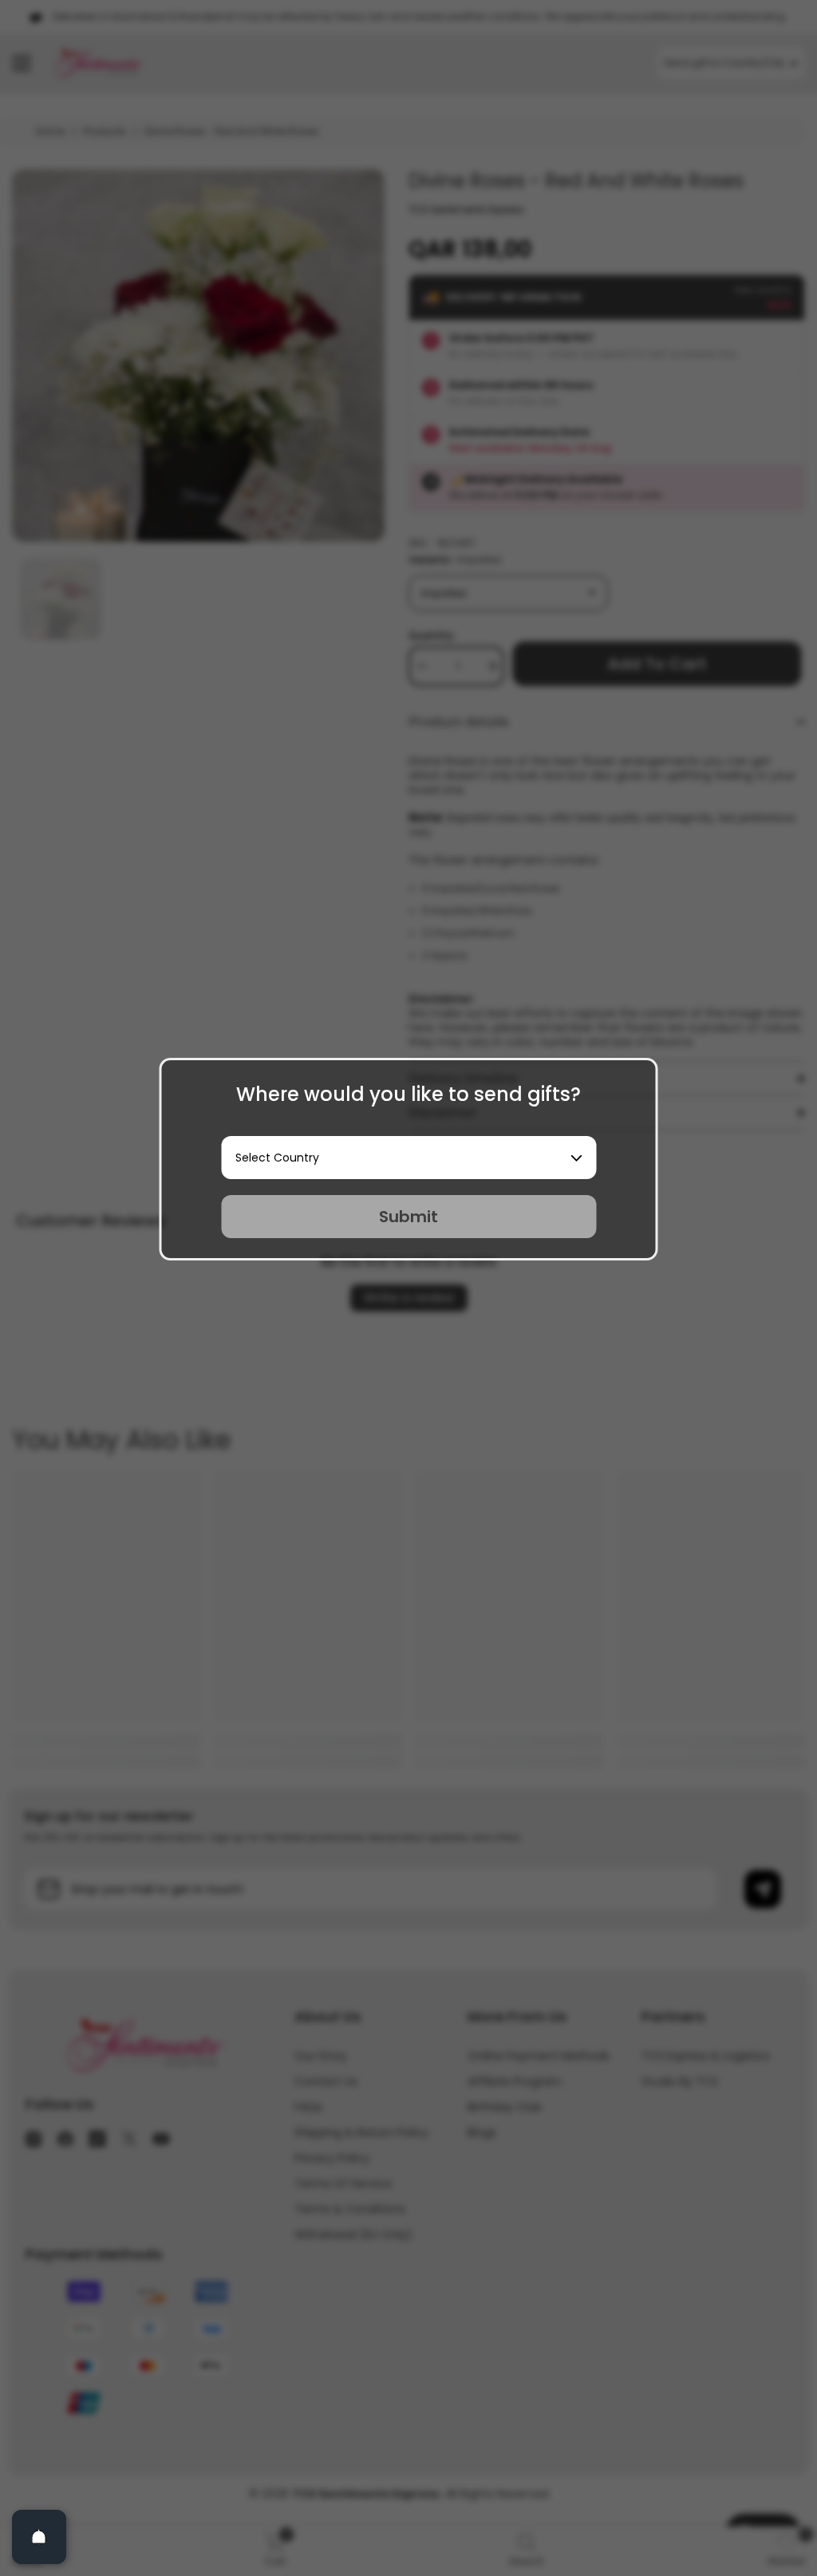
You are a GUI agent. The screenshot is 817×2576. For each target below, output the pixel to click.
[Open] (39, 2537)
